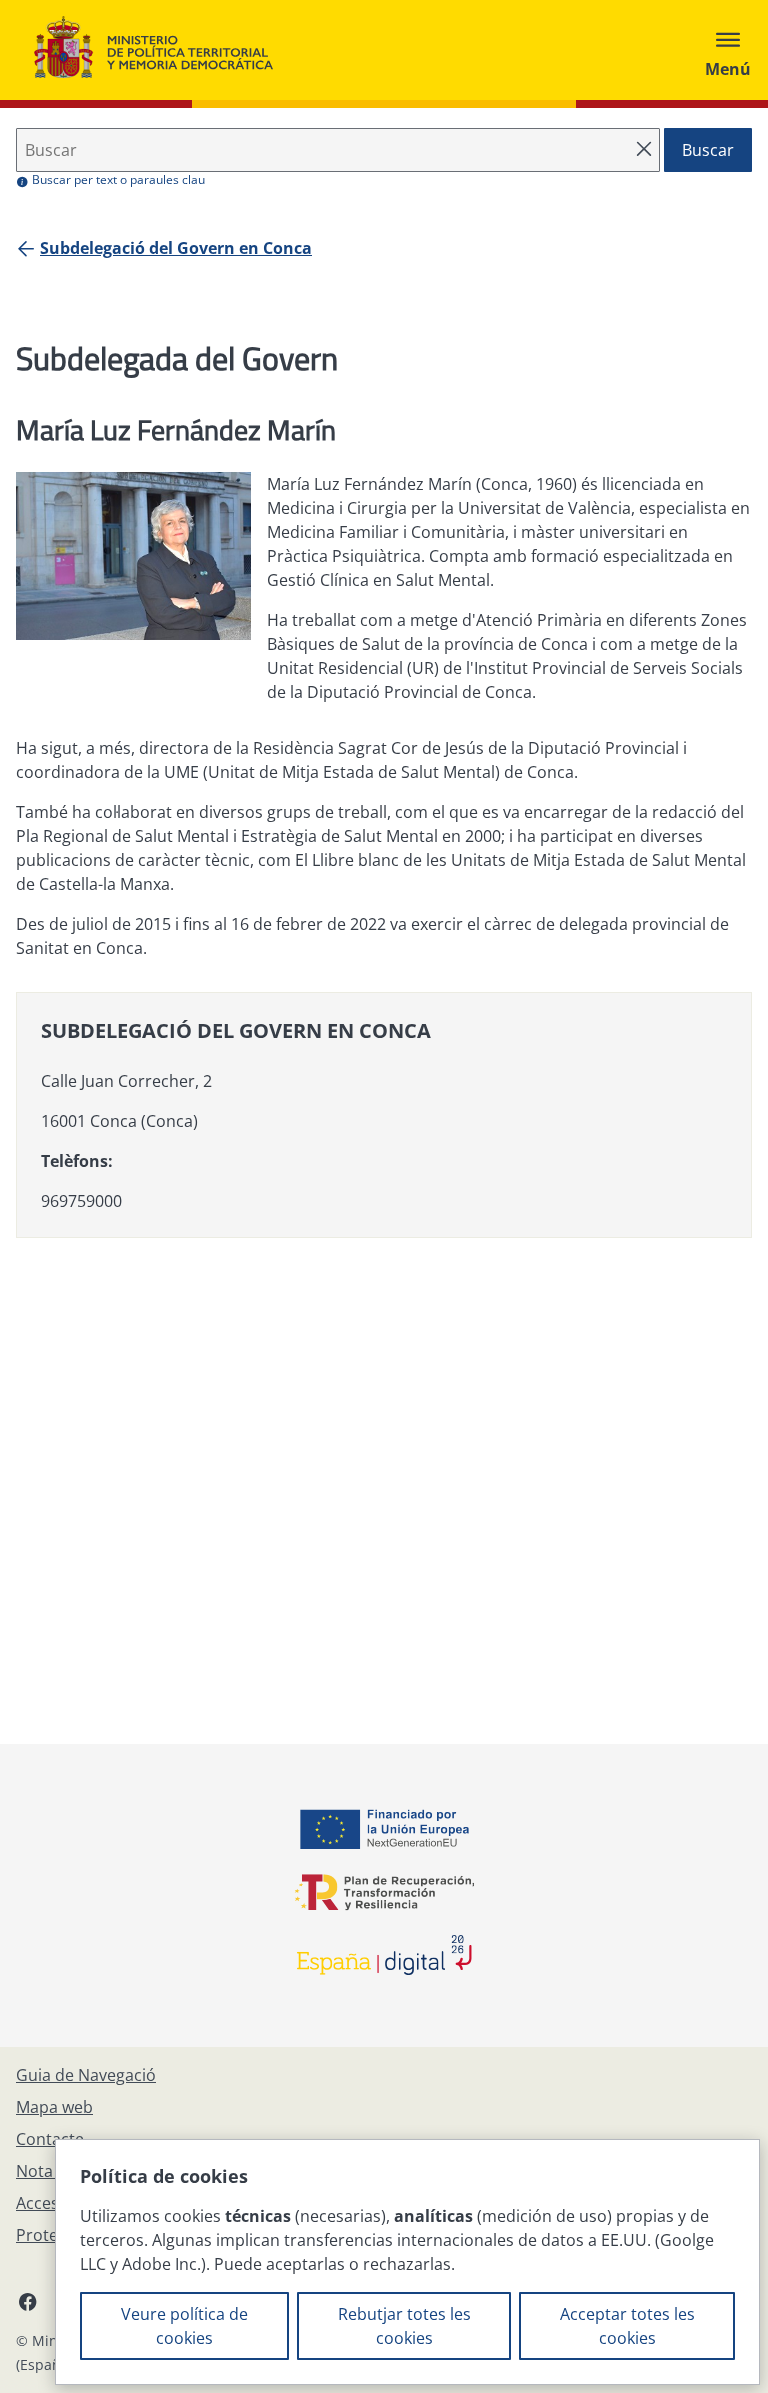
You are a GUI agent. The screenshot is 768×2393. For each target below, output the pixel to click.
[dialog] (407, 2262)
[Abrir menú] (728, 50)
